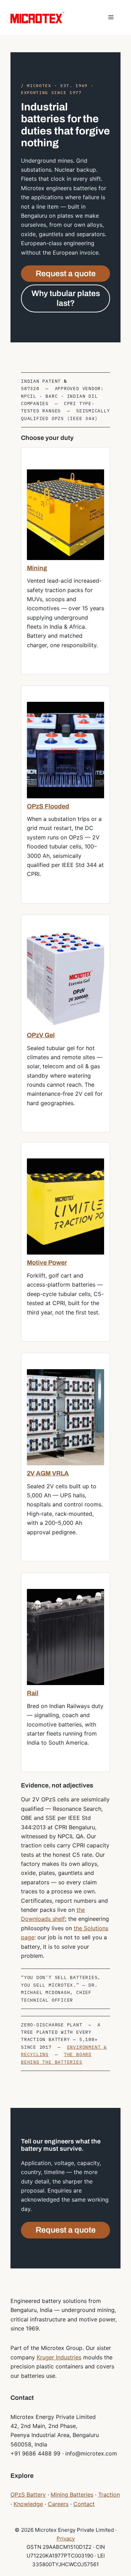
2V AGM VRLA (48, 1473)
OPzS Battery (28, 2494)
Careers (58, 2504)
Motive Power (47, 1263)
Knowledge (28, 2504)
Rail (33, 1693)
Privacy (66, 2539)
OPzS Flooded (48, 806)
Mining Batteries (72, 2494)
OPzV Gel (41, 1035)
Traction (109, 2494)
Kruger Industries (59, 2357)
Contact (84, 2504)
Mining (37, 568)
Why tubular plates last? (66, 298)
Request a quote (66, 274)
